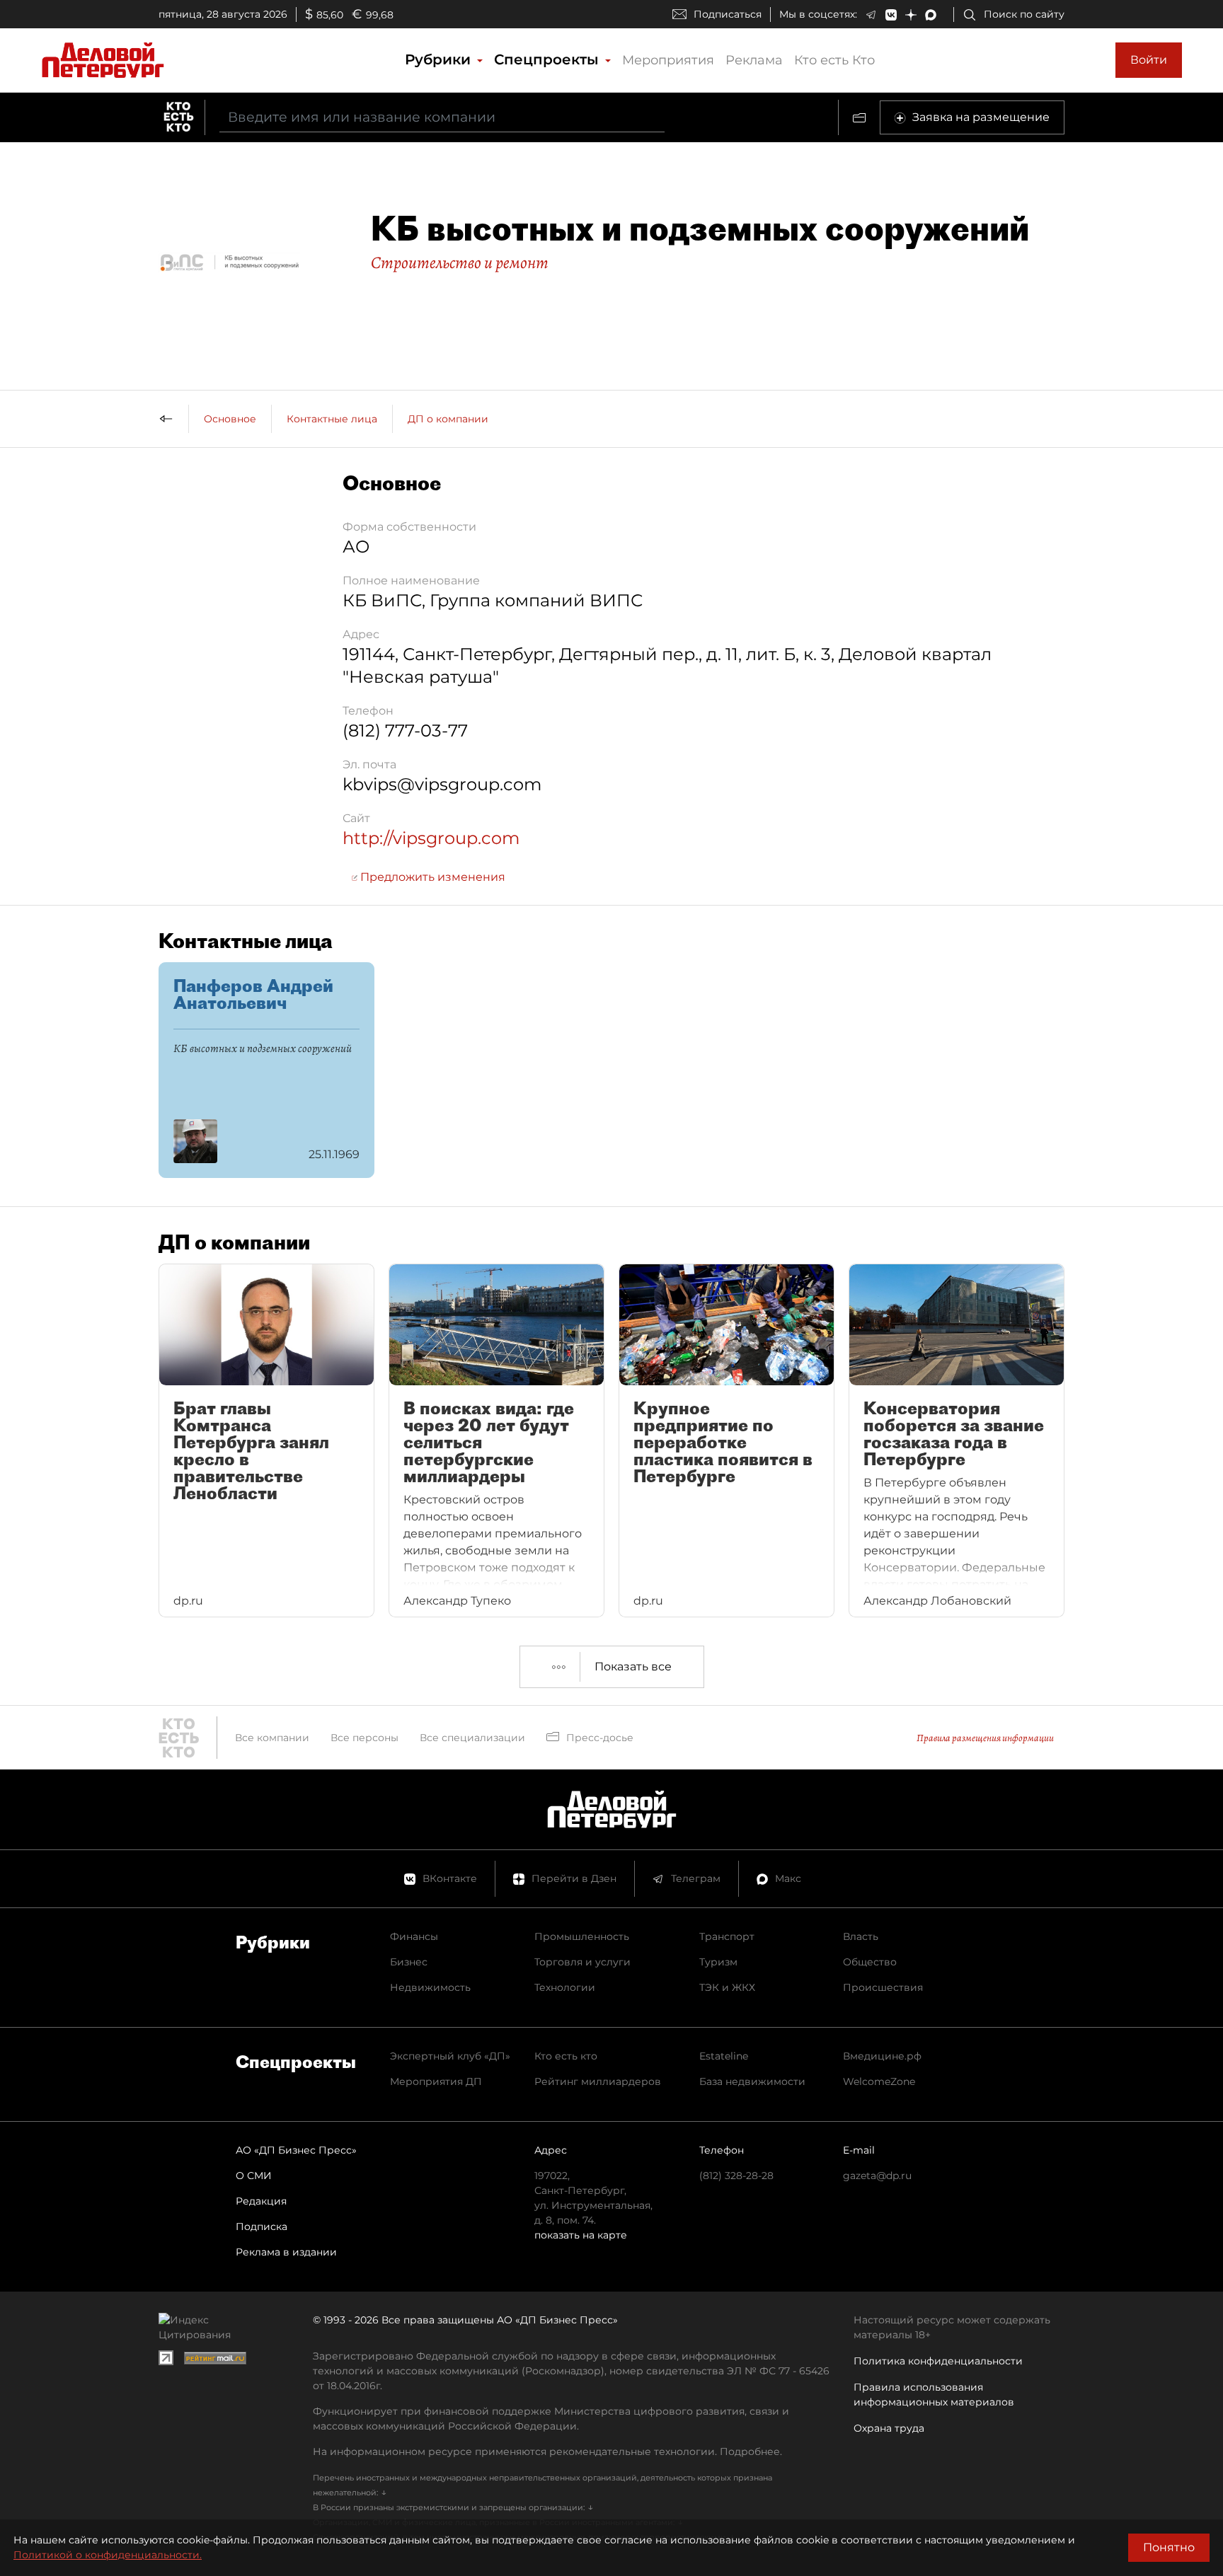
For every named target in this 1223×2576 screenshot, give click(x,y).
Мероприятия (668, 60)
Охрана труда (889, 2428)
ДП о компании (448, 419)
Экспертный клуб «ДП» (450, 2056)
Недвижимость (430, 1987)
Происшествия (883, 1987)
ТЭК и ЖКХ (727, 1987)
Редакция (261, 2201)
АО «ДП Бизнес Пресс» (296, 2150)
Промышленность (582, 1936)
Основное (230, 419)
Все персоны (364, 1738)
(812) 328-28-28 (736, 2176)
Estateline (724, 2056)
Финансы (414, 1936)
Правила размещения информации (985, 1738)
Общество (870, 1962)
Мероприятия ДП (436, 2081)
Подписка (262, 2226)
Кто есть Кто (834, 60)
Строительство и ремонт (460, 262)
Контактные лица (332, 419)
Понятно (1169, 2547)
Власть (861, 1936)
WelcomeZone (879, 2081)
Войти (1149, 60)
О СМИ (254, 2176)
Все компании (272, 1738)
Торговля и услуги (582, 1962)
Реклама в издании (286, 2252)
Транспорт (727, 1936)
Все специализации (472, 1738)
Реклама (754, 60)
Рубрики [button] (440, 59)
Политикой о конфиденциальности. (108, 2555)
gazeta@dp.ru (877, 2176)
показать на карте (581, 2235)
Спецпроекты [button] (549, 59)
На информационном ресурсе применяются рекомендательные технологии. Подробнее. (547, 2451)
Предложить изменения (431, 877)
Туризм (718, 1962)
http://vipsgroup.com (431, 838)
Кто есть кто (566, 2056)
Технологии (565, 1987)
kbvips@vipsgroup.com (442, 784)
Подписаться (728, 14)
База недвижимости (752, 2081)
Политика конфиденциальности (938, 2361)
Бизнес (409, 1962)
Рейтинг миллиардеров (598, 2081)
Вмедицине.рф (882, 2056)
